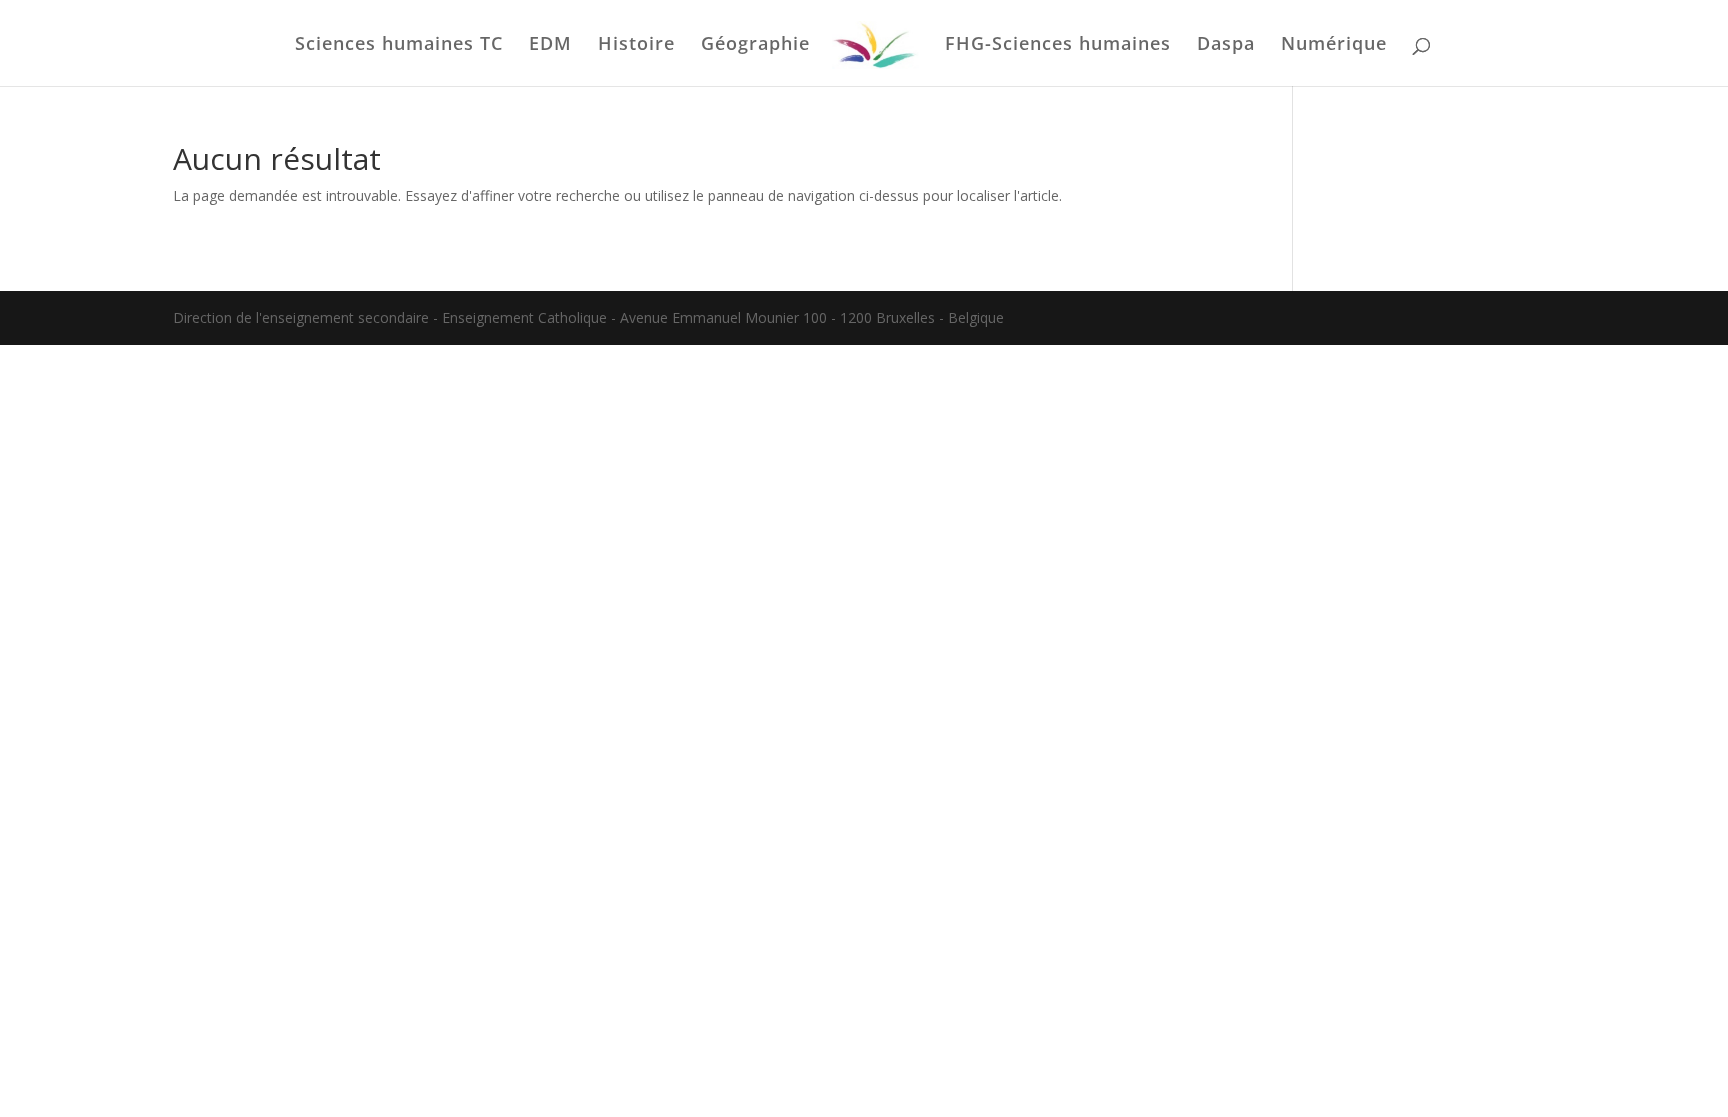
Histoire (636, 45)
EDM (550, 45)
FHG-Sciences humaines (1058, 45)
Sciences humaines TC (399, 45)
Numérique (1334, 45)
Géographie (755, 45)
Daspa (1226, 45)
